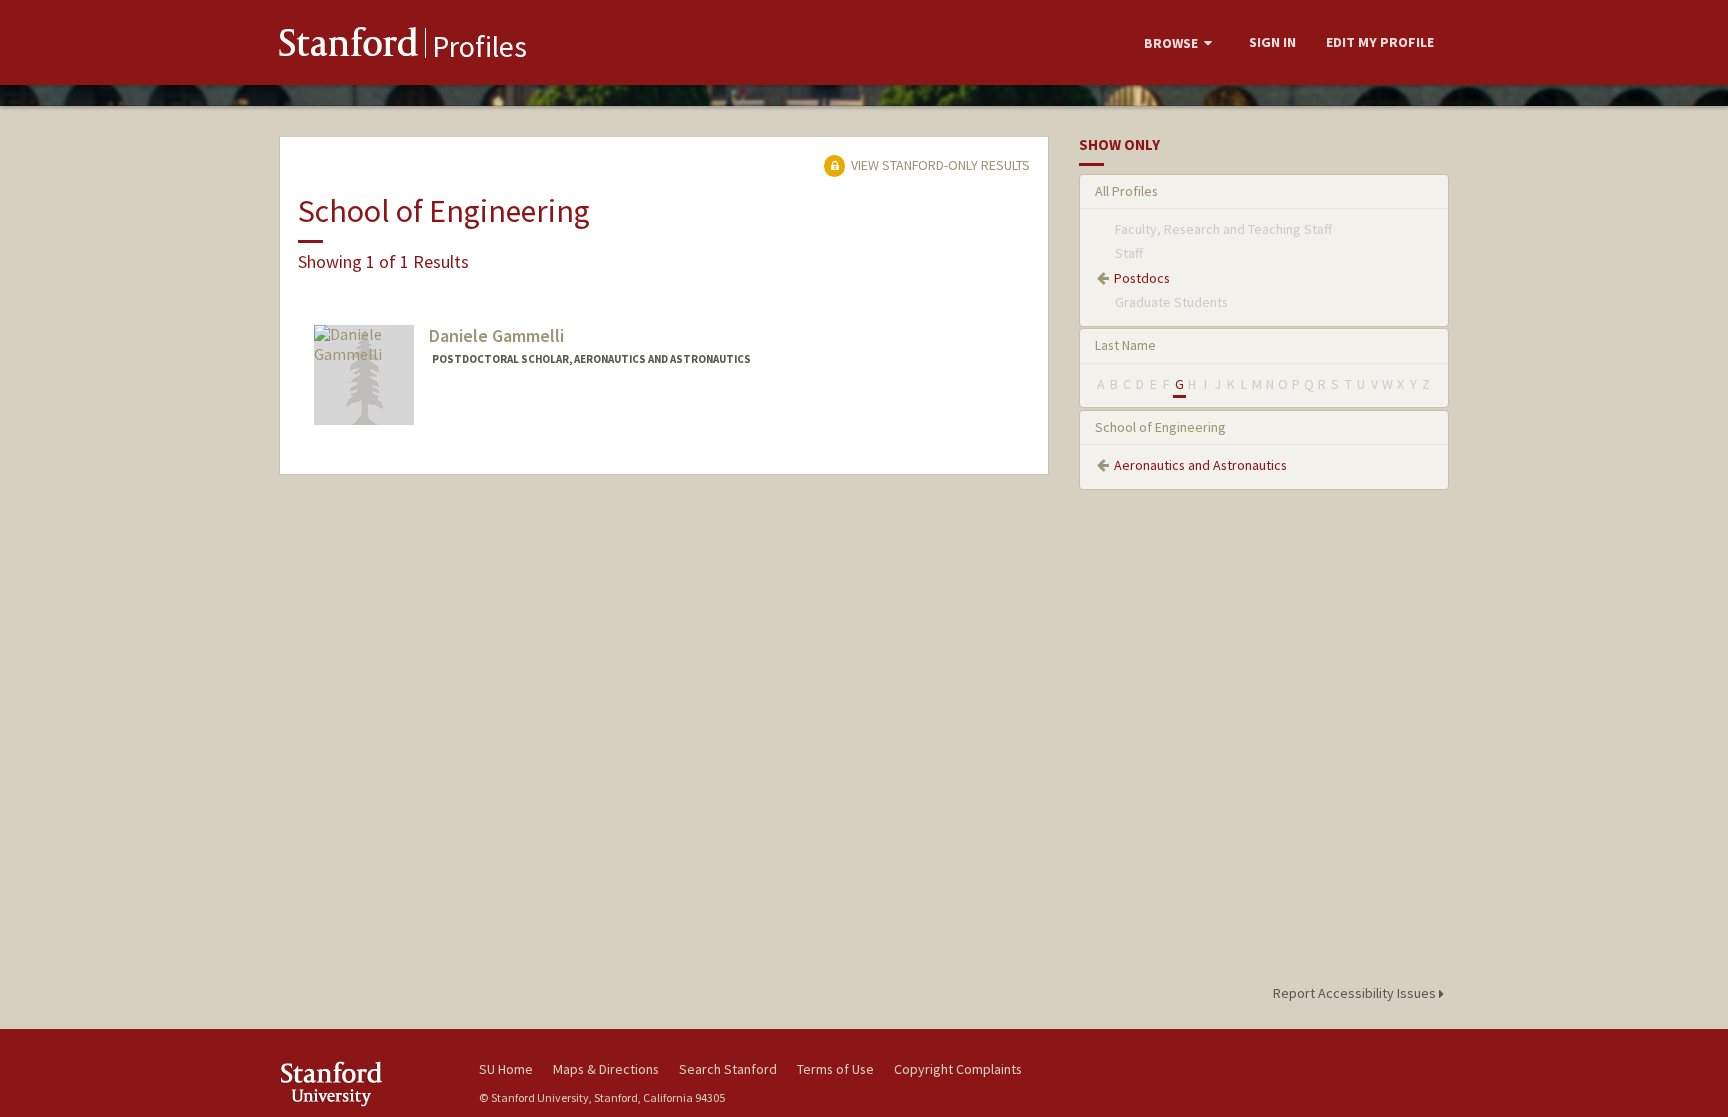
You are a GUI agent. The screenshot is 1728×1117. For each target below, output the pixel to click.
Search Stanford (728, 1069)
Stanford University (364, 1083)
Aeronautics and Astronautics (1200, 465)
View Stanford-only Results (939, 165)
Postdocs (1142, 278)
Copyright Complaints (958, 1069)
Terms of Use (835, 1069)
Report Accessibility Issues (1356, 993)
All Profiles (1126, 191)
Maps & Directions (606, 1069)
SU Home (506, 1069)
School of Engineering (1160, 427)
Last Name (1125, 345)
